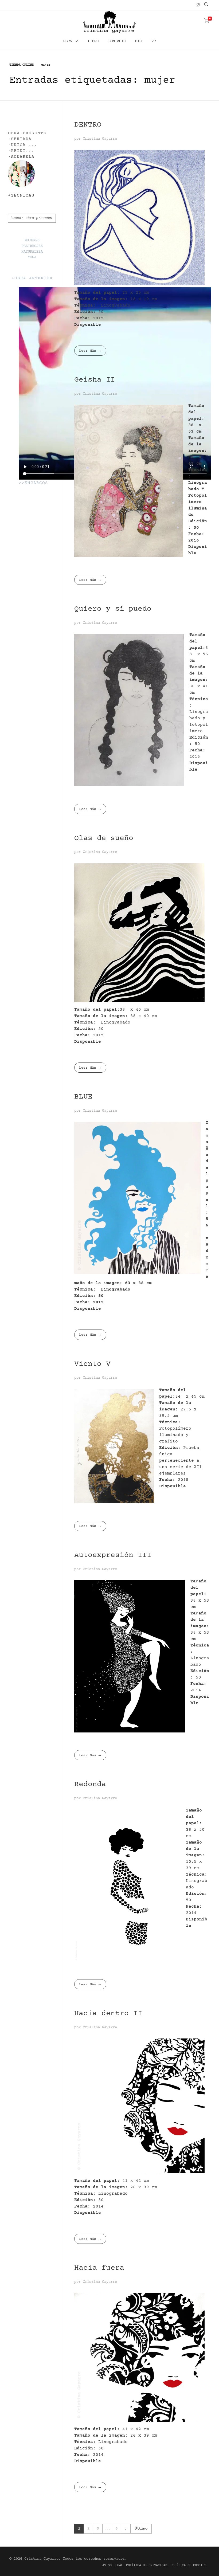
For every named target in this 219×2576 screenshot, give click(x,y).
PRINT (18, 151)
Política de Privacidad (147, 2565)
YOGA (32, 257)
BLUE (83, 1097)
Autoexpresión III (113, 1555)
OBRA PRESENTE (27, 133)
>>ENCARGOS (33, 483)
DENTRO (88, 125)
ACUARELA (23, 157)
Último (141, 2529)
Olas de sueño (104, 838)
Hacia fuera (99, 2268)
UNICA (18, 145)
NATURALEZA (32, 252)
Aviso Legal (113, 2565)
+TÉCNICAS (21, 196)
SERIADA (21, 139)
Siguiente (126, 2529)
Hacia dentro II (108, 2014)
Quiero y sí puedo (113, 609)
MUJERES (32, 241)
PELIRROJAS (32, 246)
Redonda (90, 1785)
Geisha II (95, 380)
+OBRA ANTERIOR (32, 278)
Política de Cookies (188, 2565)
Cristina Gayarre (100, 139)
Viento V (92, 1364)
